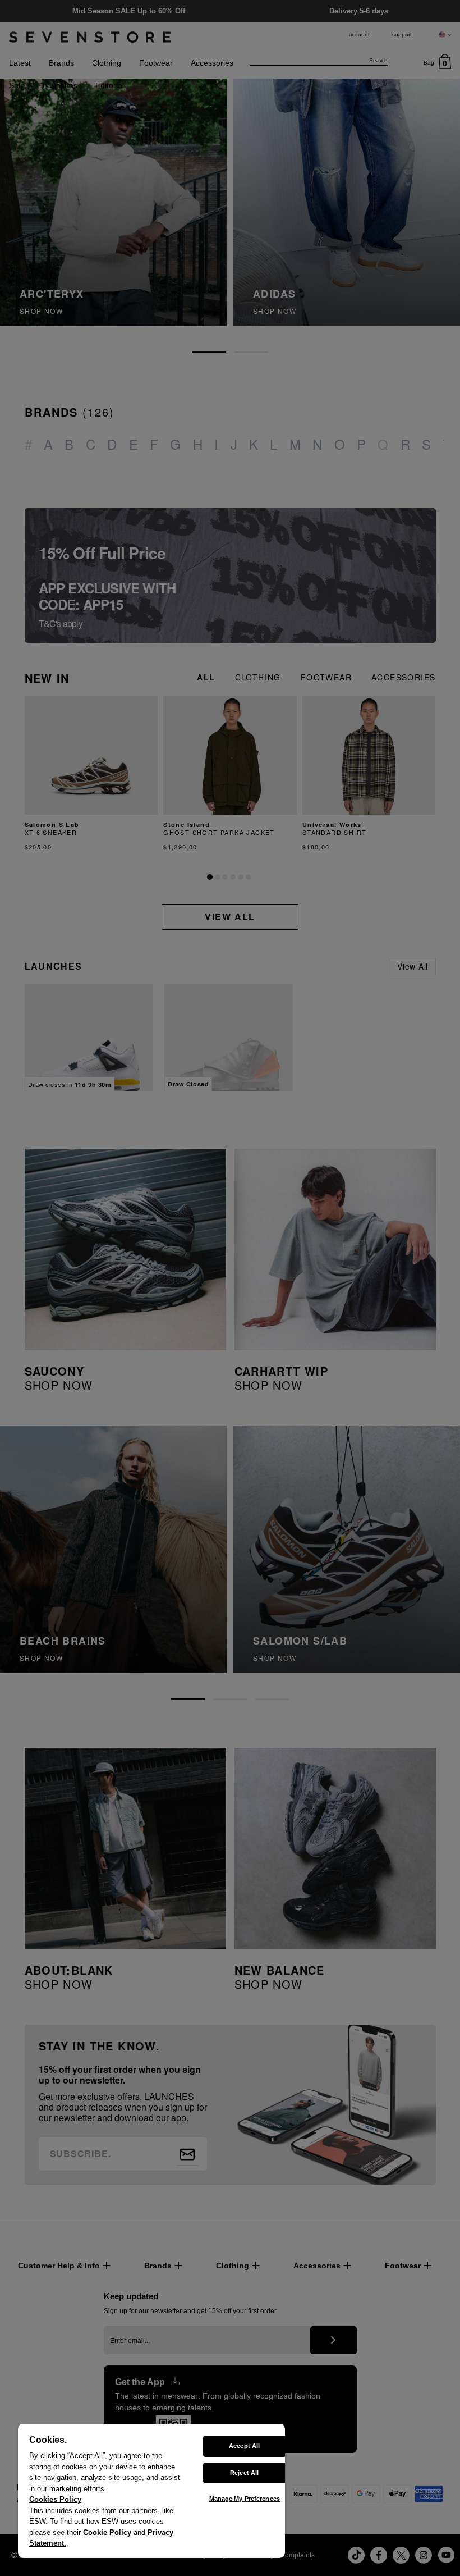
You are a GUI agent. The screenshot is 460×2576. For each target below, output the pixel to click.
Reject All (244, 2473)
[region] (151, 2491)
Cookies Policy (55, 2499)
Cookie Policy (107, 2532)
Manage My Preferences (245, 2499)
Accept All (244, 2446)
